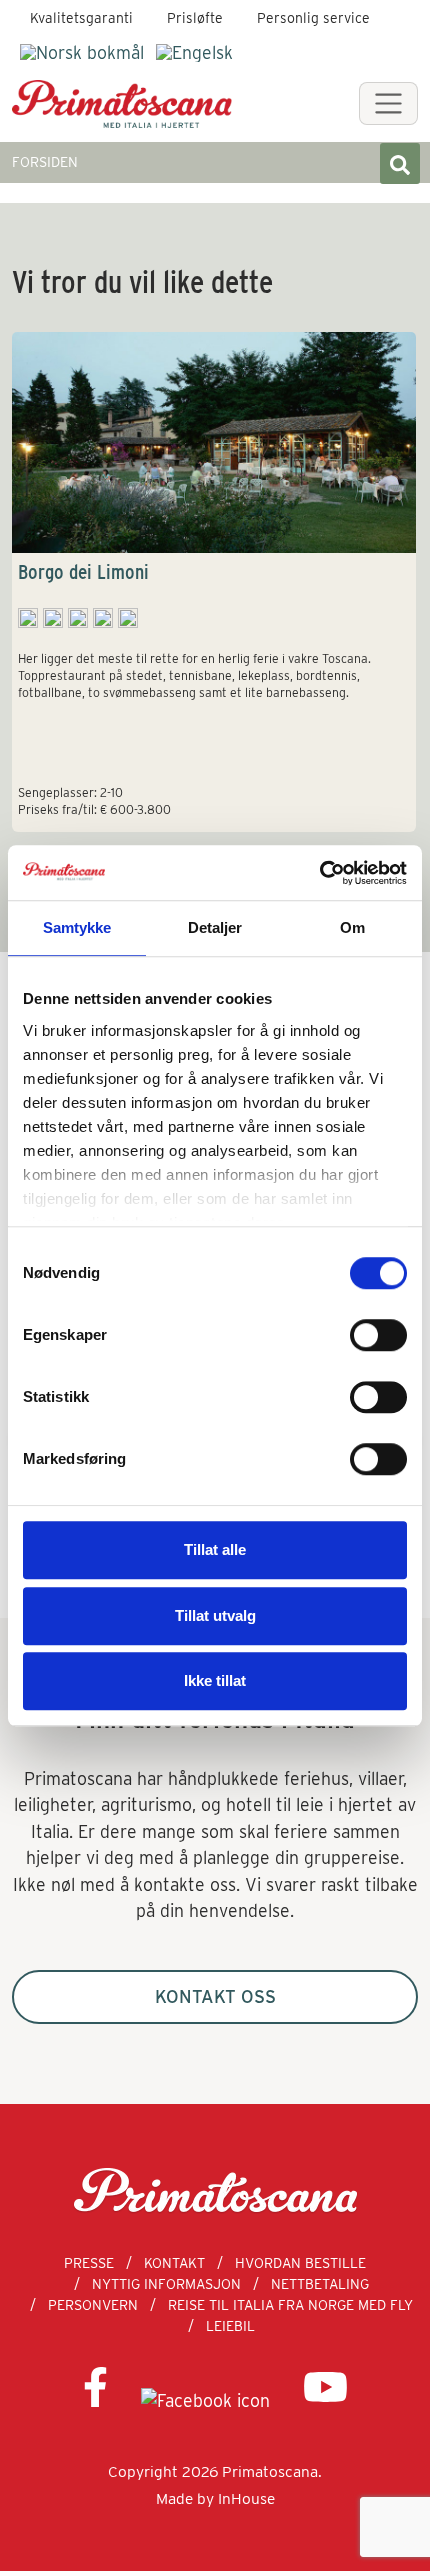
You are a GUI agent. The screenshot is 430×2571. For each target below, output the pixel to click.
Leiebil (230, 2326)
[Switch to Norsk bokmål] (82, 52)
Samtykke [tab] (77, 927)
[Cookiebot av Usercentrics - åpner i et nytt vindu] (319, 873)
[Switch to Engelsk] (194, 52)
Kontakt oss (215, 1996)
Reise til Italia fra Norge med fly (290, 2305)
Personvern (93, 2305)
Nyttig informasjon (166, 2284)
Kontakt (174, 2263)
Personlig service (313, 18)
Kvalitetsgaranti (81, 18)
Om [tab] (352, 927)
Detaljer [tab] (215, 927)
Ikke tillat (215, 1680)
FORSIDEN (45, 162)
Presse (89, 2263)
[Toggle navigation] (388, 103)
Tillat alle (215, 1549)
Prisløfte (195, 18)
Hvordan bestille (300, 2263)
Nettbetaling (320, 2284)
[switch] (378, 1335)
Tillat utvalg (215, 1615)
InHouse (246, 2498)
